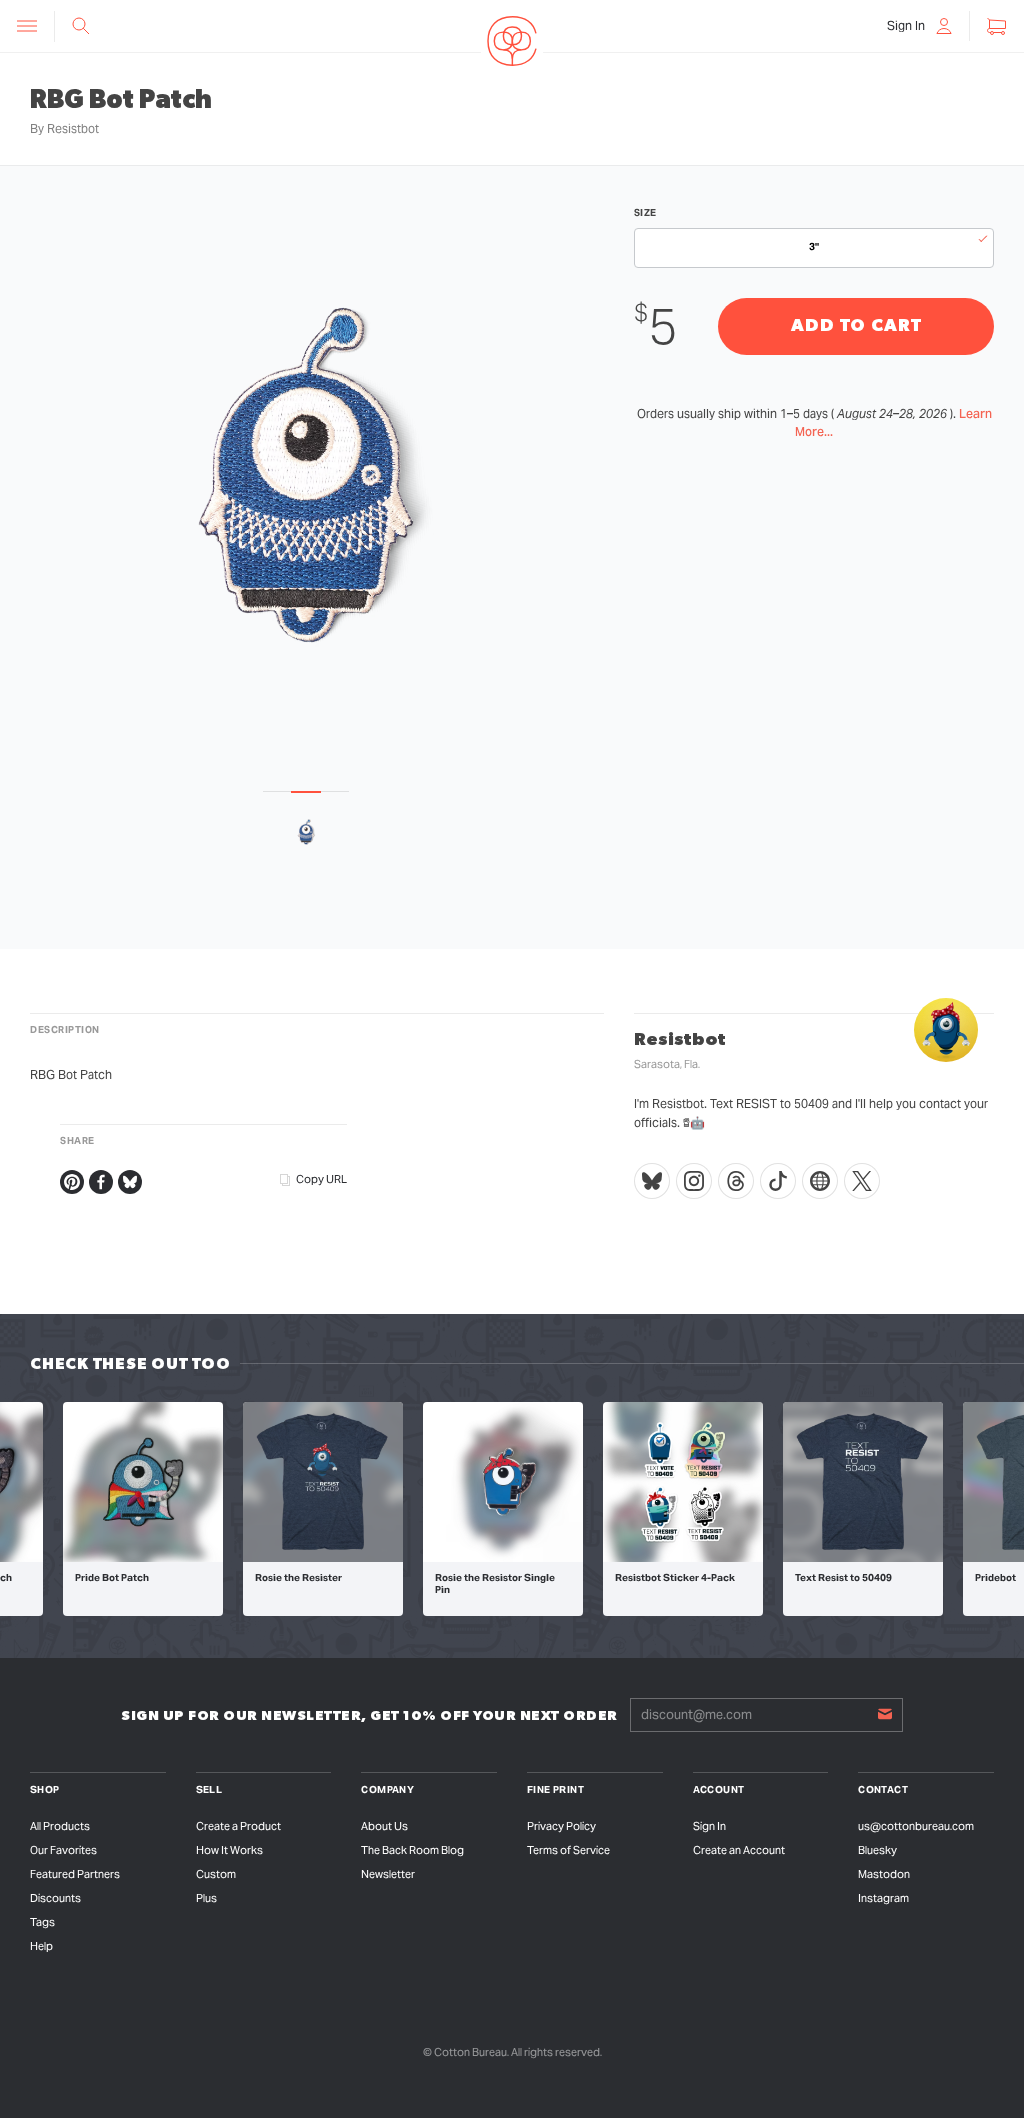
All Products (60, 1826)
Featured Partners (75, 1874)
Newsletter (388, 1874)
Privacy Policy (561, 1826)
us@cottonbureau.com (916, 1826)
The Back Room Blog (412, 1850)
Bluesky (877, 1850)
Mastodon (884, 1874)
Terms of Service (568, 1850)
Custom (216, 1874)
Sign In (709, 1826)
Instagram (883, 1898)
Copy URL (321, 1179)
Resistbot (73, 128)
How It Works (229, 1850)
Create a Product (238, 1826)
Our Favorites (63, 1850)
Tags (42, 1922)
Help (41, 1946)
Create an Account (739, 1850)
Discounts (55, 1898)
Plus (206, 1898)
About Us (384, 1826)
